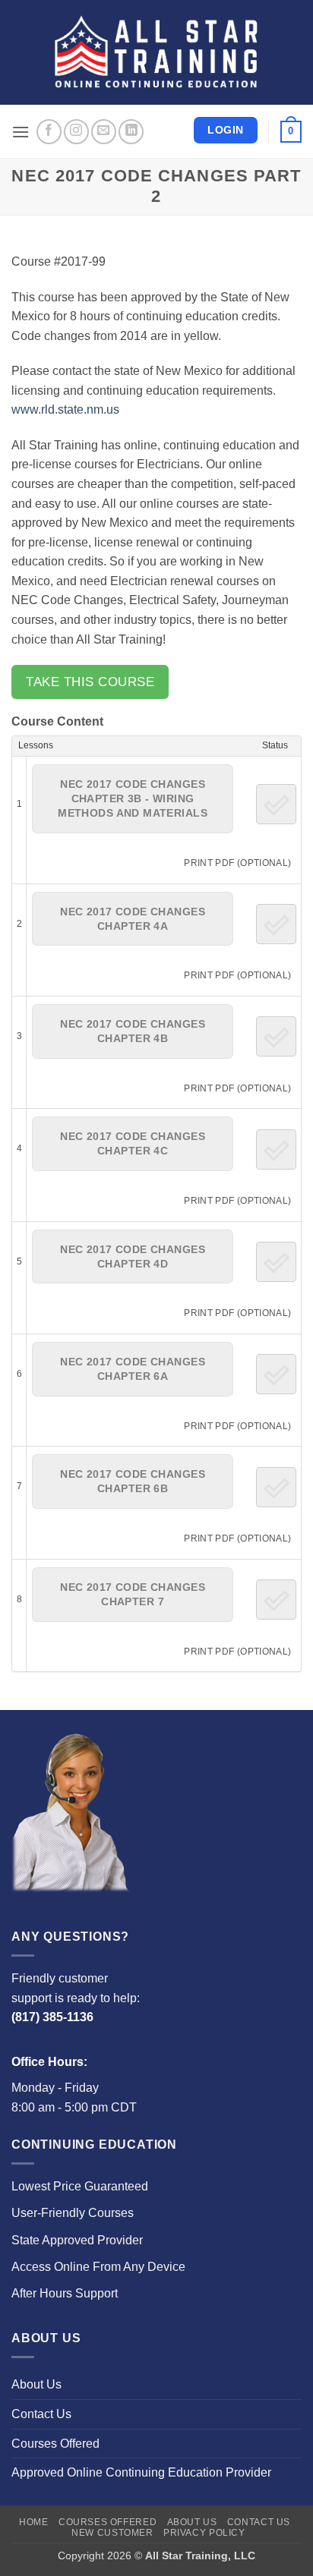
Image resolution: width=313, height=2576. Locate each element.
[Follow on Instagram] (76, 132)
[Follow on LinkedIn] (131, 132)
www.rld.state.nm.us (65, 409)
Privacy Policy (204, 2533)
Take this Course (90, 682)
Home (33, 2522)
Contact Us (41, 2414)
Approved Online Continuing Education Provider (141, 2472)
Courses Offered (55, 2444)
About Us (36, 2384)
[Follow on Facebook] (49, 132)
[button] (21, 132)
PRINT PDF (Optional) (237, 863)
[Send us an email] (104, 132)
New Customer (112, 2533)
